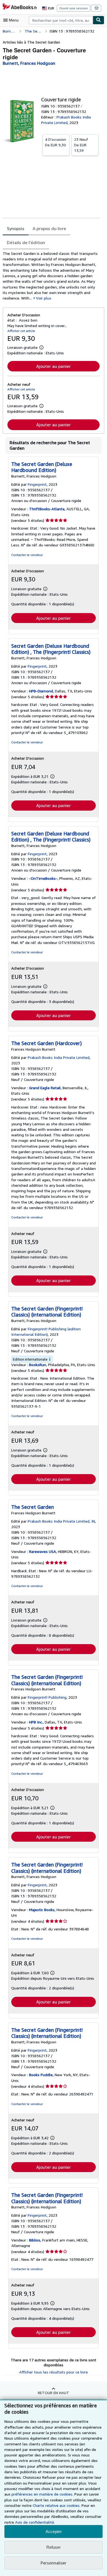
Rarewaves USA (43, 1551)
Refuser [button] (54, 2547)
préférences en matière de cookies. (42, 2494)
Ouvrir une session (74, 8)
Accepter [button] (54, 2532)
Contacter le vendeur (27, 555)
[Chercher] (98, 20)
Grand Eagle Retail (45, 1088)
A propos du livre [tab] (49, 228)
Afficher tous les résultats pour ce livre (54, 2372)
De (56, 142)
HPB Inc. (36, 1722)
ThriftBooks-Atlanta (47, 509)
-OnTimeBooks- (43, 878)
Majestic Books (42, 1910)
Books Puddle (41, 2075)
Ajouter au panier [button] (54, 366)
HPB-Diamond (41, 691)
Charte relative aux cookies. (57, 2505)
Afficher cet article (21, 331)
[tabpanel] (51, 276)
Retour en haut (54, 2393)
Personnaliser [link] (54, 2563)
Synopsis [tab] (16, 228)
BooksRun (38, 1365)
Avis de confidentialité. (35, 2522)
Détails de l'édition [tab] (26, 242)
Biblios (35, 2240)
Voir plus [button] (44, 298)
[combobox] (61, 20)
